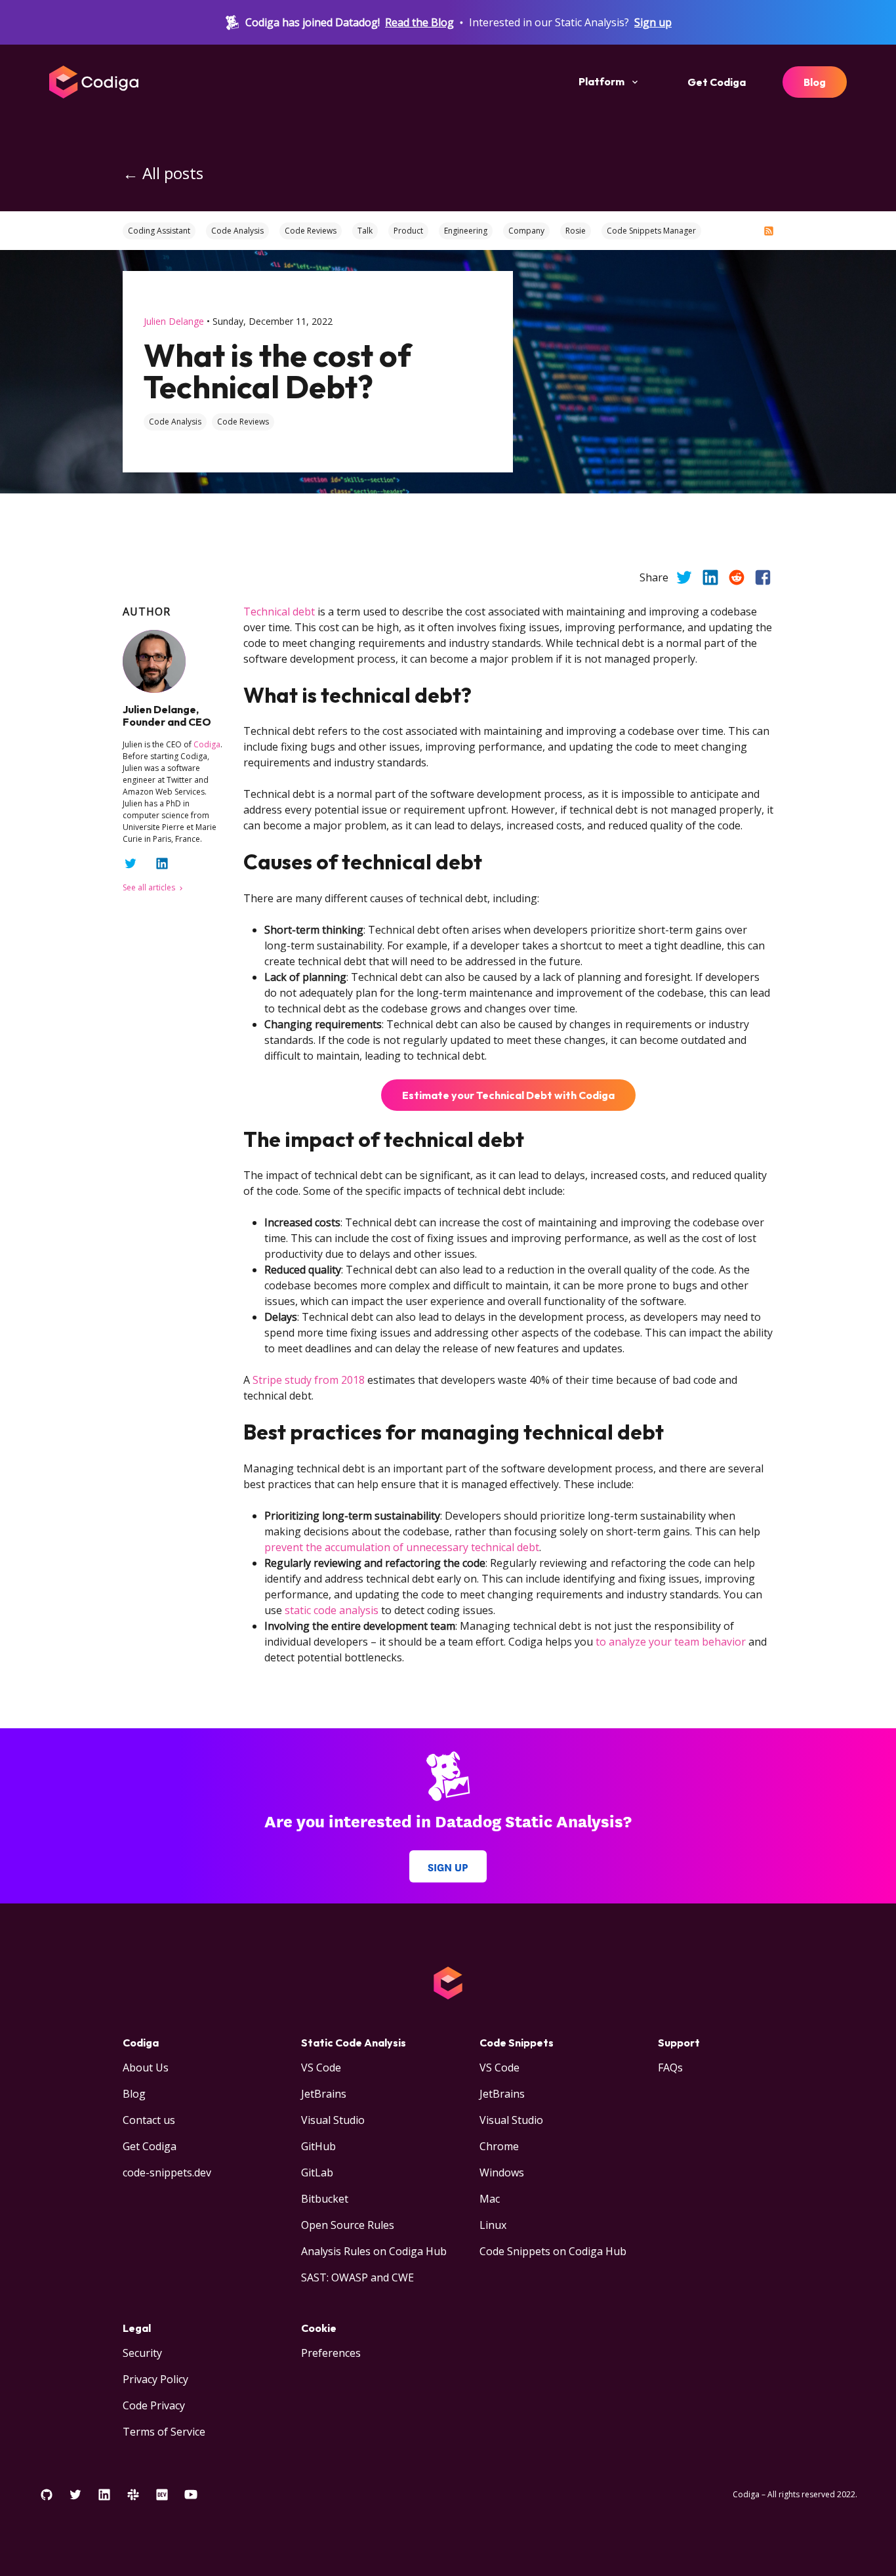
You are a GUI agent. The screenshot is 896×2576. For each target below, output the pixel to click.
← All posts (163, 173)
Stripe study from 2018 (309, 1380)
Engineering (466, 231)
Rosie (576, 231)
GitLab (317, 2172)
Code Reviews (311, 231)
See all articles (150, 887)
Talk (365, 231)
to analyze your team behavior (671, 1642)
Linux (493, 2225)
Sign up (653, 22)
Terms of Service (164, 2432)
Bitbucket (325, 2199)
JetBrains (324, 2094)
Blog (815, 82)
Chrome (499, 2146)
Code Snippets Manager (651, 231)
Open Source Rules (348, 2225)
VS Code (321, 2067)
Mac (490, 2199)
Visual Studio (333, 2120)
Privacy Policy (155, 2379)
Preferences (331, 2353)
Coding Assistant (159, 231)
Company (526, 231)
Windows (502, 2172)
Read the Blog (419, 22)
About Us (146, 2067)
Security (142, 2353)
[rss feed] (769, 231)
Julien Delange (174, 321)
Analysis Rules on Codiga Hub (374, 2251)
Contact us (149, 2120)
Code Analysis (237, 231)
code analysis (175, 422)
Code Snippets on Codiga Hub (553, 2251)
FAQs (670, 2067)
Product (408, 231)
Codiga (207, 744)
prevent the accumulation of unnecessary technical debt (402, 1547)
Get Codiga (717, 82)
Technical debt (279, 612)
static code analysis (332, 1610)
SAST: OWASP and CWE (357, 2277)
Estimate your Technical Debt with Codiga (508, 1095)
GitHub (318, 2146)
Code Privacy (154, 2405)
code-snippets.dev (167, 2172)
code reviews (243, 422)
